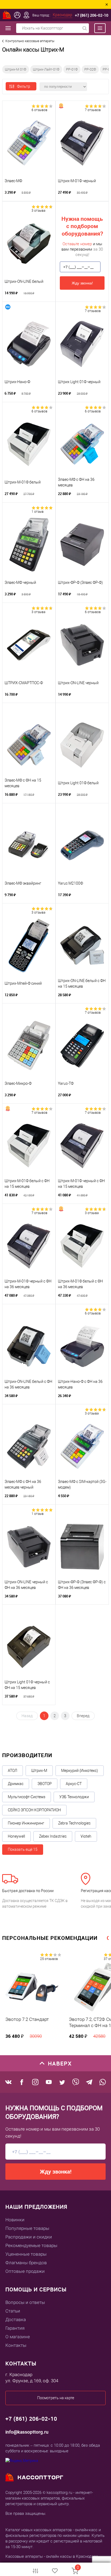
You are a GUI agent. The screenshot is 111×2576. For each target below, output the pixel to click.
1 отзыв (38, 512)
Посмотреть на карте (56, 2398)
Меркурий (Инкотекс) (80, 1771)
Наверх (60, 2063)
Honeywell (16, 1836)
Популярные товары (27, 2228)
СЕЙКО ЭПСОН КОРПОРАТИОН (34, 1810)
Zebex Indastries (53, 1836)
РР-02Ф (90, 69)
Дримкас (16, 1784)
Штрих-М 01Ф (16, 69)
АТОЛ (13, 1771)
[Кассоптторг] (7, 15)
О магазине (18, 2337)
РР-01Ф (72, 69)
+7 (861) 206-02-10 (92, 15)
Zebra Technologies (74, 1823)
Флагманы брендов (26, 2263)
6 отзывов (39, 110)
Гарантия (15, 2328)
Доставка (16, 2320)
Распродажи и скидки (29, 2237)
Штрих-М (39, 1771)
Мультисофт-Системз (27, 1797)
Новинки (15, 2220)
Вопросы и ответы (25, 2302)
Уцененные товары (26, 2254)
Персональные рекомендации (50, 1938)
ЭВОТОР (45, 1784)
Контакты (16, 2345)
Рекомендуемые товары (31, 2245)
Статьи (13, 2311)
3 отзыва (38, 211)
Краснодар (63, 15)
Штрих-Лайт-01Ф (46, 69)
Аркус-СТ (74, 1784)
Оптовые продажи (25, 2271)
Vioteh (86, 1836)
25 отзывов (49, 1959)
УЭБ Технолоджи (74, 1797)
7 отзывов (93, 110)
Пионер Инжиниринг (26, 1823)
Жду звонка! (82, 283)
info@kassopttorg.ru (27, 2432)
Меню (97, 28)
